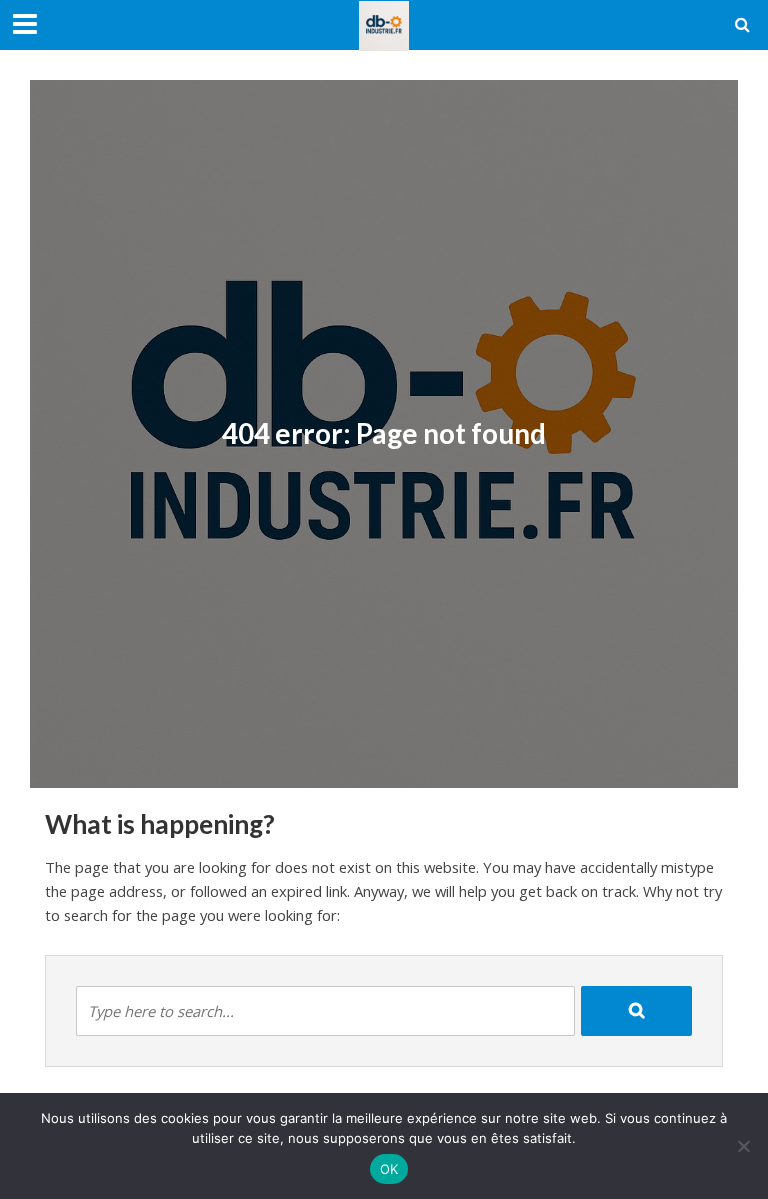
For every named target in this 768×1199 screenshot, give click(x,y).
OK (389, 1169)
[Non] (743, 1146)
